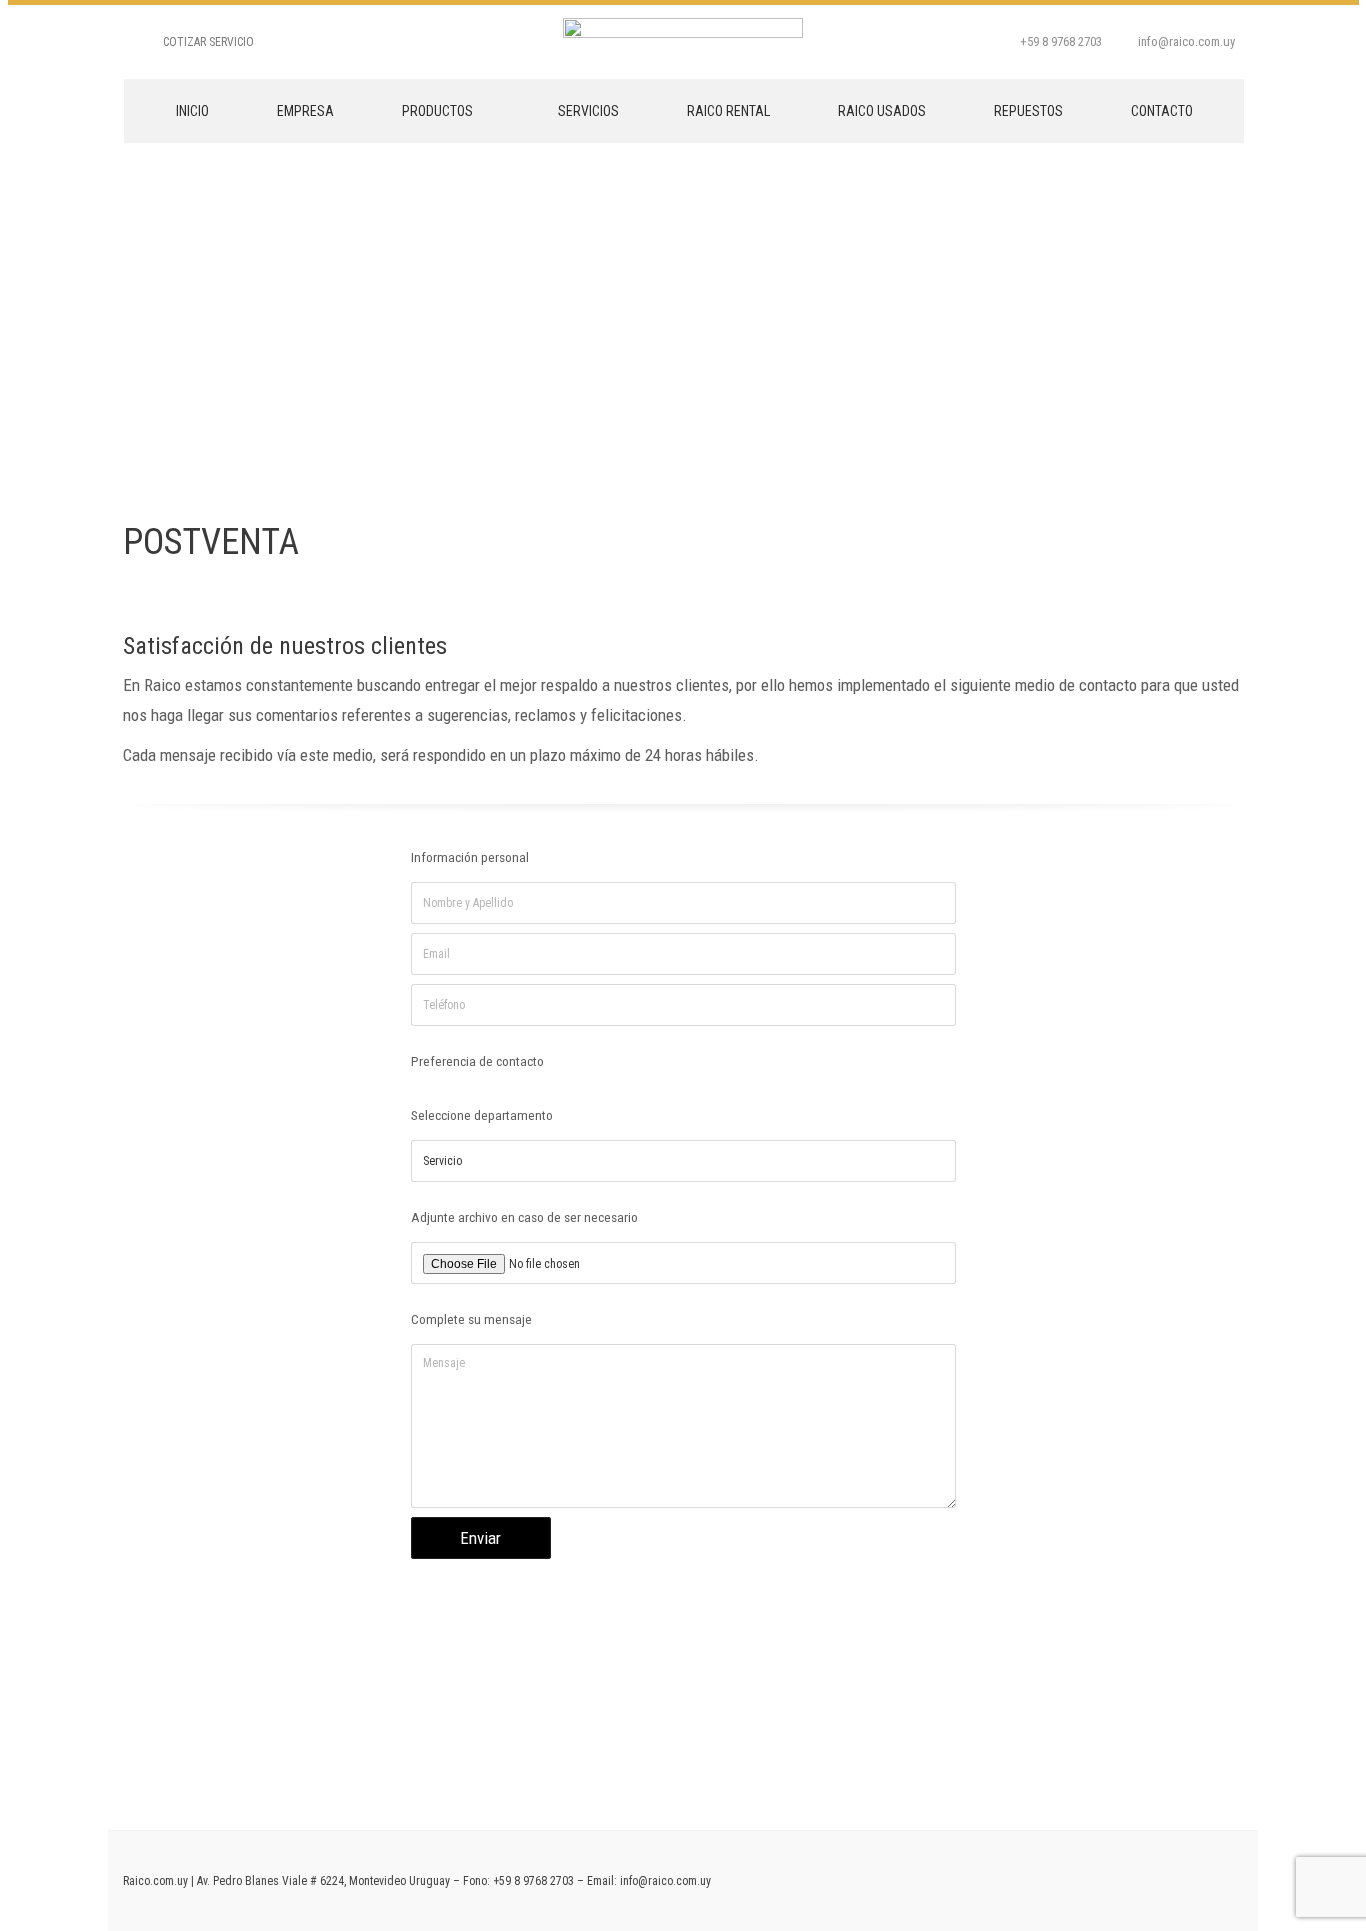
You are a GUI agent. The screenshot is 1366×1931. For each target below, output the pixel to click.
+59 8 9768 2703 (533, 1881)
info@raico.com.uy (665, 1881)
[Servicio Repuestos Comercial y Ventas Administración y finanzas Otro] (683, 1164)
